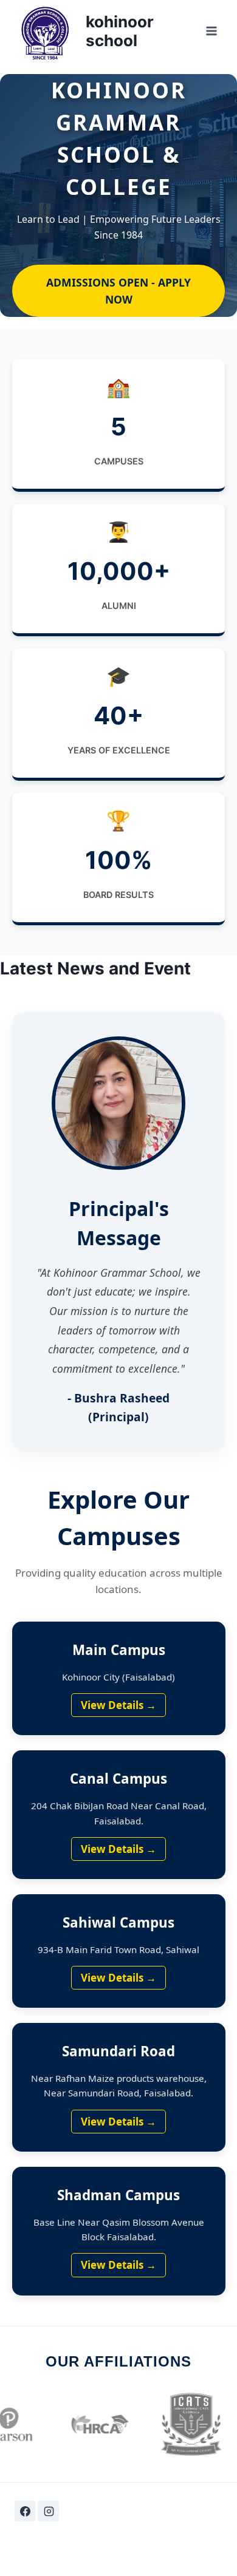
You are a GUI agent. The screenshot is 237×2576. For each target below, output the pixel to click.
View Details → (118, 1705)
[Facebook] (25, 2511)
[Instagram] (49, 2511)
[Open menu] (211, 31)
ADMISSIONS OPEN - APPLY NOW (118, 291)
